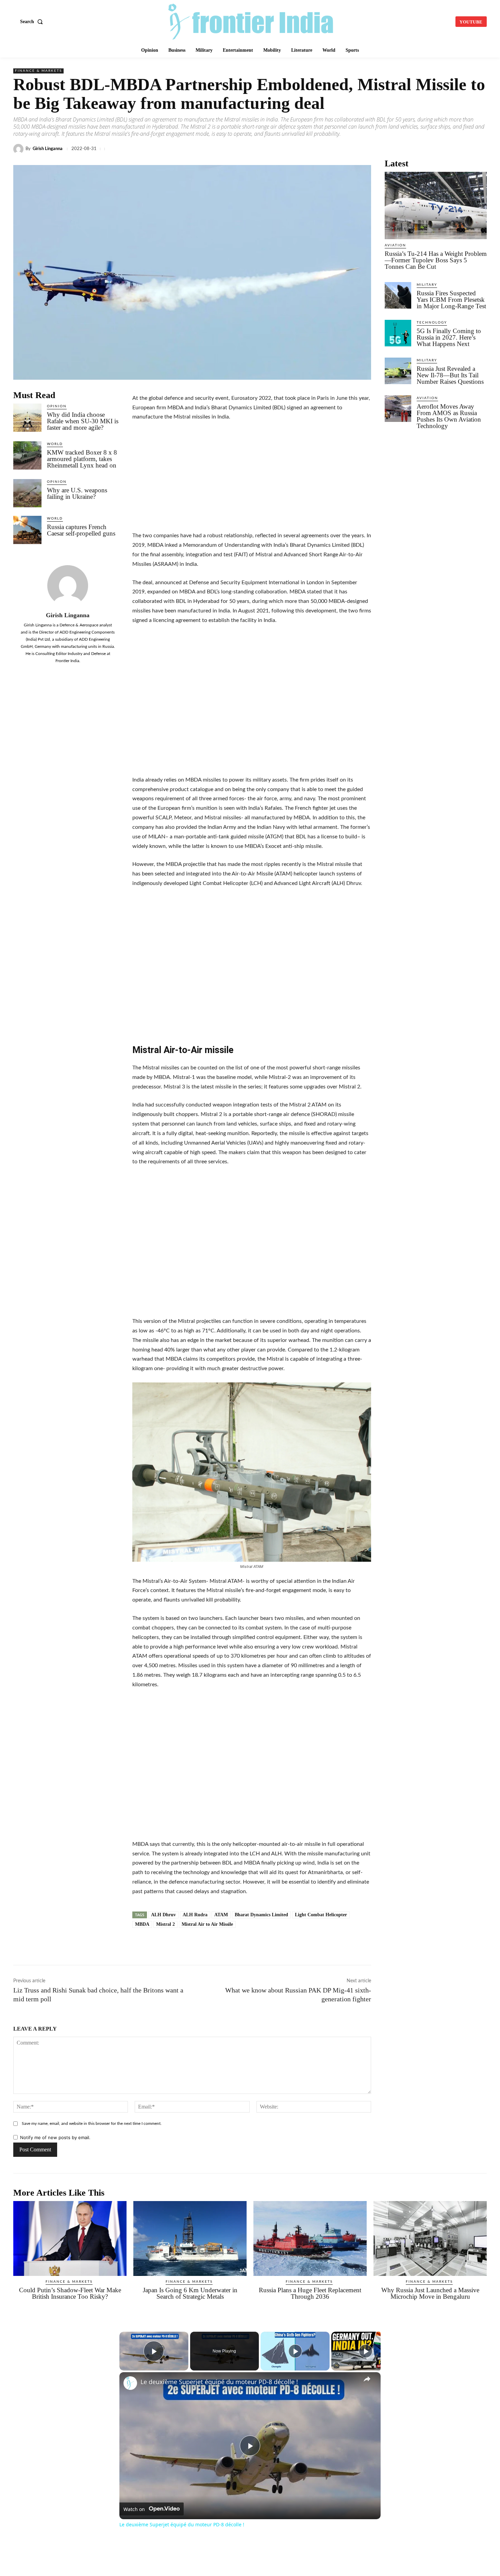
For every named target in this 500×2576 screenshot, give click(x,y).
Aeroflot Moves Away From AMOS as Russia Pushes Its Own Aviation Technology (449, 416)
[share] (367, 2379)
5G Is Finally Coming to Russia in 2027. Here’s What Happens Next (449, 337)
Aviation (395, 245)
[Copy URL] (385, 149)
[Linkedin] (338, 149)
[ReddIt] (401, 149)
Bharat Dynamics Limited (261, 1915)
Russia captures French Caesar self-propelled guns (81, 530)
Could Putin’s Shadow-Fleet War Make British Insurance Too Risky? (70, 2293)
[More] (480, 149)
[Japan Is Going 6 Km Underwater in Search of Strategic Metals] (190, 2238)
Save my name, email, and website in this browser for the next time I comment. (92, 2123)
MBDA (142, 1924)
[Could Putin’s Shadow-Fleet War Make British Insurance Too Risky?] (70, 2238)
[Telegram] (370, 149)
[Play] (295, 2351)
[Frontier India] (251, 21)
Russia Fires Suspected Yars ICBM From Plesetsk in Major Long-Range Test (451, 300)
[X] (323, 149)
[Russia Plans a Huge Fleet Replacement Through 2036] (310, 2238)
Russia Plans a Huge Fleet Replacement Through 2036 (310, 2293)
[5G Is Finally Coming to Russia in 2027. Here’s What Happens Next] (398, 333)
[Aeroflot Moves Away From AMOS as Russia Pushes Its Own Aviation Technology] (398, 409)
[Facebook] (307, 149)
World (55, 444)
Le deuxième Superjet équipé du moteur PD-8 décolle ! (219, 2382)
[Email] (417, 149)
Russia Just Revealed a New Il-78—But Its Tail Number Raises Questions (450, 375)
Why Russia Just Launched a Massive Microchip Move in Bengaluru (430, 2293)
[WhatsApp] (354, 149)
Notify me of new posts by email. (55, 2137)
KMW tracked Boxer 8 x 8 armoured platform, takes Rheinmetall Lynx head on (82, 459)
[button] (33, 22)
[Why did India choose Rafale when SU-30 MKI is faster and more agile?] (27, 418)
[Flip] (464, 149)
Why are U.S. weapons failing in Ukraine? (77, 493)
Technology (432, 323)
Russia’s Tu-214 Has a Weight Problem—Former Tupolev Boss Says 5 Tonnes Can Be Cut (436, 260)
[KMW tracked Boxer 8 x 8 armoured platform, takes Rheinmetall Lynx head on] (27, 455)
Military (427, 285)
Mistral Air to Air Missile (207, 1924)
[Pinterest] (448, 149)
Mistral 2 (165, 1924)
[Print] (432, 149)
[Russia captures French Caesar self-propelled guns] (27, 530)
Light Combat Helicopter (321, 1915)
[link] (130, 2383)
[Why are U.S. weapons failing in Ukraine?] (27, 493)
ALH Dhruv (163, 1915)
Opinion (57, 406)
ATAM (221, 1915)
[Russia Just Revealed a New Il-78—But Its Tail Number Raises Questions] (398, 371)
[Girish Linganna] (19, 149)
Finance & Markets (38, 71)
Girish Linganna (48, 149)
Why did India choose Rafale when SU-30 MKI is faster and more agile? (83, 421)
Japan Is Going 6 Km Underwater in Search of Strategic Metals (190, 2293)
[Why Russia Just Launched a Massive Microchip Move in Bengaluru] (430, 2238)
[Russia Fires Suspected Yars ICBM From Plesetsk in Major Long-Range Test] (398, 295)
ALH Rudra (195, 1915)
